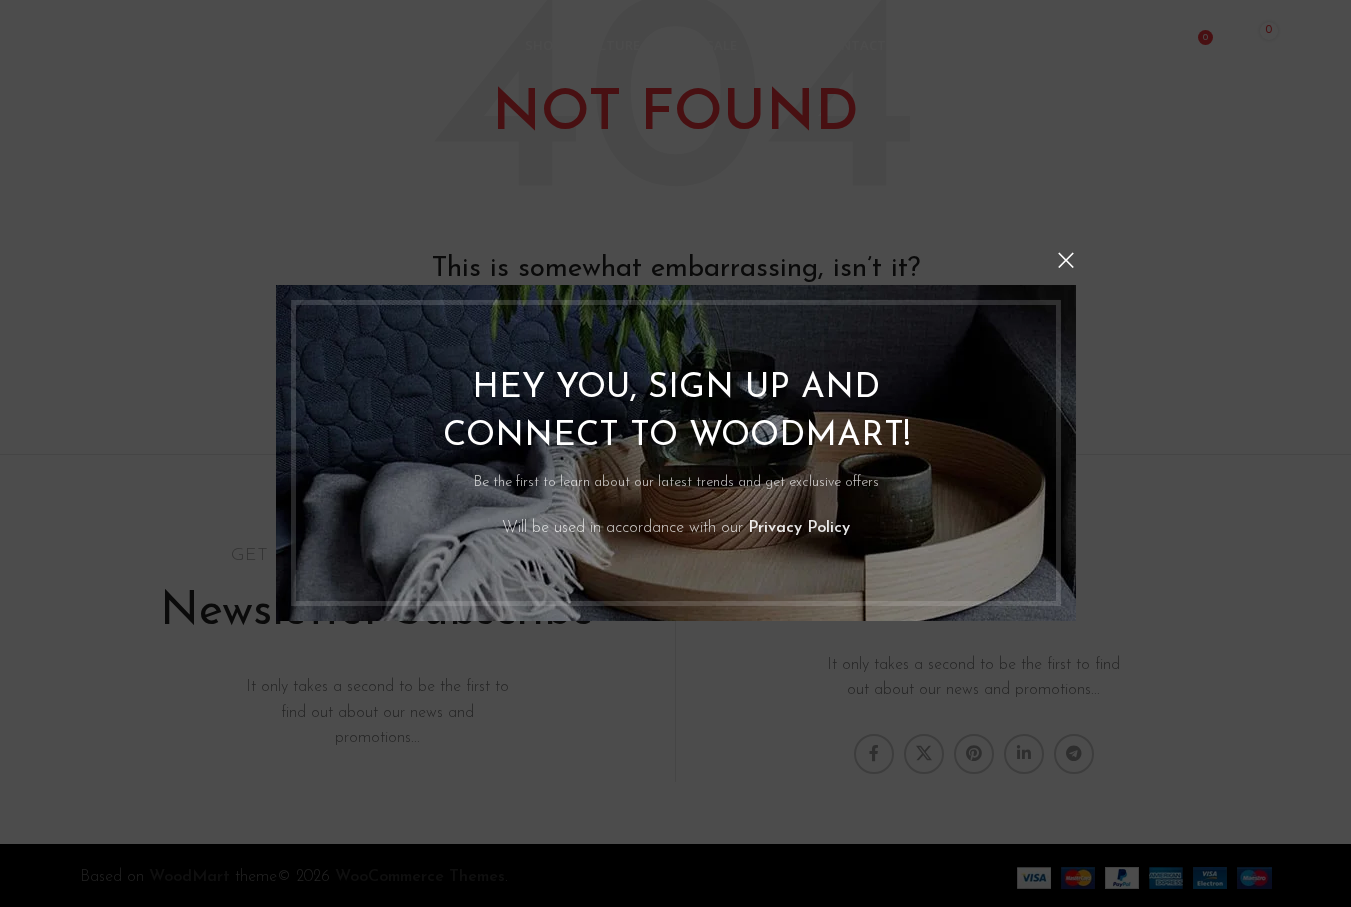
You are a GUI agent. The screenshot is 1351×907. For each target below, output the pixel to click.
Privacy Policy (799, 528)
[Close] (1066, 260)
